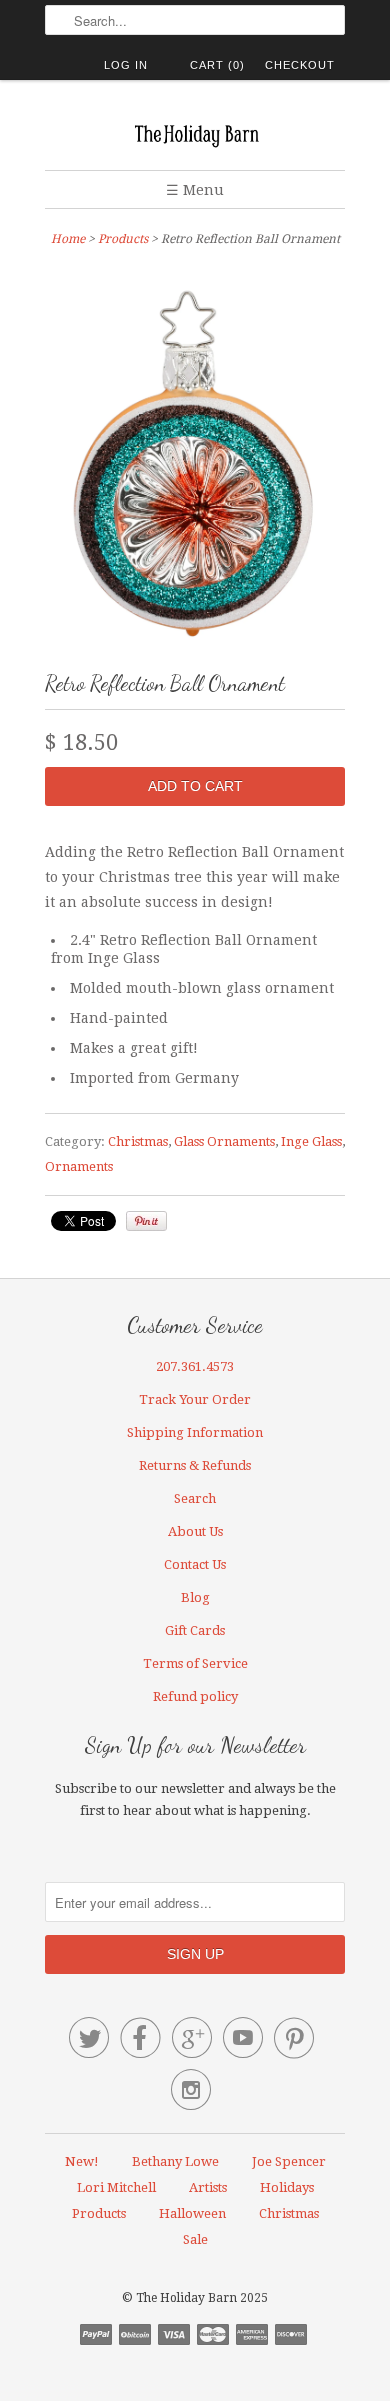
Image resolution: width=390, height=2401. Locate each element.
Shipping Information (195, 1432)
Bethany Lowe (175, 2161)
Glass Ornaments (224, 1141)
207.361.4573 (195, 1366)
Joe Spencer (289, 2161)
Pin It (146, 1221)
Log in (126, 65)
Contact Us (195, 1564)
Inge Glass (311, 1141)
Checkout (300, 65)
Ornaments (79, 1166)
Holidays (287, 2187)
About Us (195, 1531)
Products (123, 239)
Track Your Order (195, 1399)
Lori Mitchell (116, 2187)
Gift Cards (195, 1630)
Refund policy (195, 1696)
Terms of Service (195, 1663)
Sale (195, 2239)
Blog (195, 1597)
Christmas (138, 1141)
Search (195, 1498)
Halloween (192, 2213)
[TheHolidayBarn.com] (195, 132)
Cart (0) (217, 65)
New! (82, 2161)
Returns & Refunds (195, 1465)
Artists (208, 2187)
